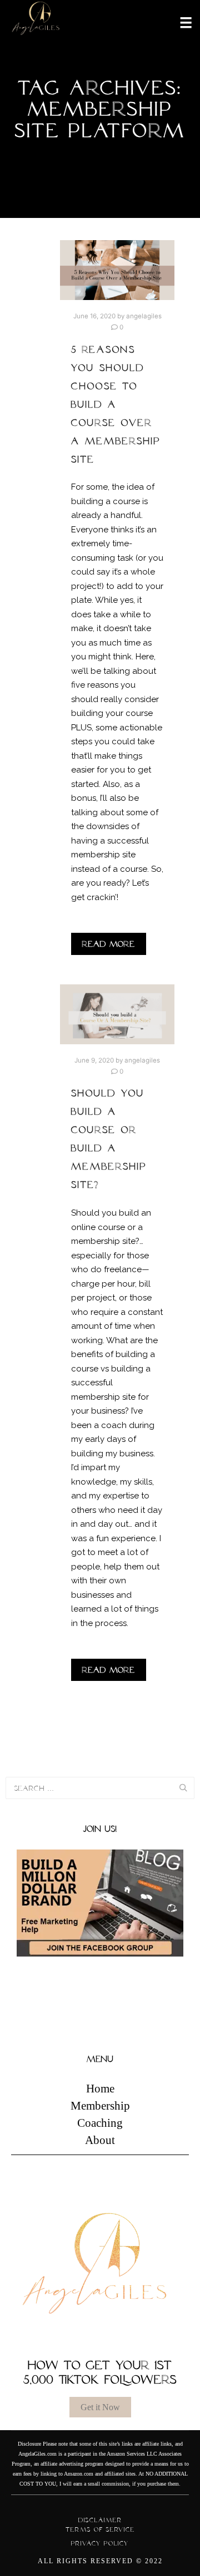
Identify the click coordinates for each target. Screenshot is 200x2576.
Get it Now (100, 2407)
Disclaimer (100, 2520)
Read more (109, 944)
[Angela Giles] (36, 22)
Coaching (100, 2123)
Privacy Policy (100, 2543)
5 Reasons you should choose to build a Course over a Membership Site (116, 404)
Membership (100, 2106)
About (100, 2140)
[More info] (179, 22)
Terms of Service (100, 2529)
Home (100, 2089)
